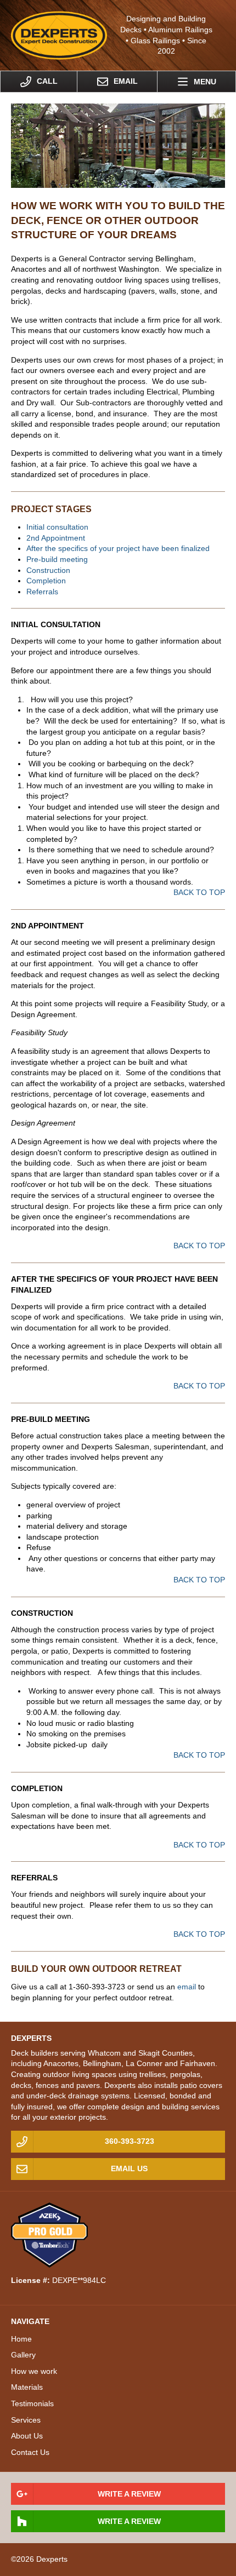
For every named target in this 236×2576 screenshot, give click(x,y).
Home (21, 2339)
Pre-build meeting (57, 559)
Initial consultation (57, 527)
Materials (27, 2387)
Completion (46, 581)
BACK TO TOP (199, 892)
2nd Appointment (56, 538)
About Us (27, 2436)
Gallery (23, 2355)
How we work (34, 2371)
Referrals (42, 592)
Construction (48, 570)
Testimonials (32, 2403)
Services (26, 2420)
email (187, 1987)
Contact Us (30, 2452)
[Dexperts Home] (59, 35)
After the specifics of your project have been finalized (118, 548)
